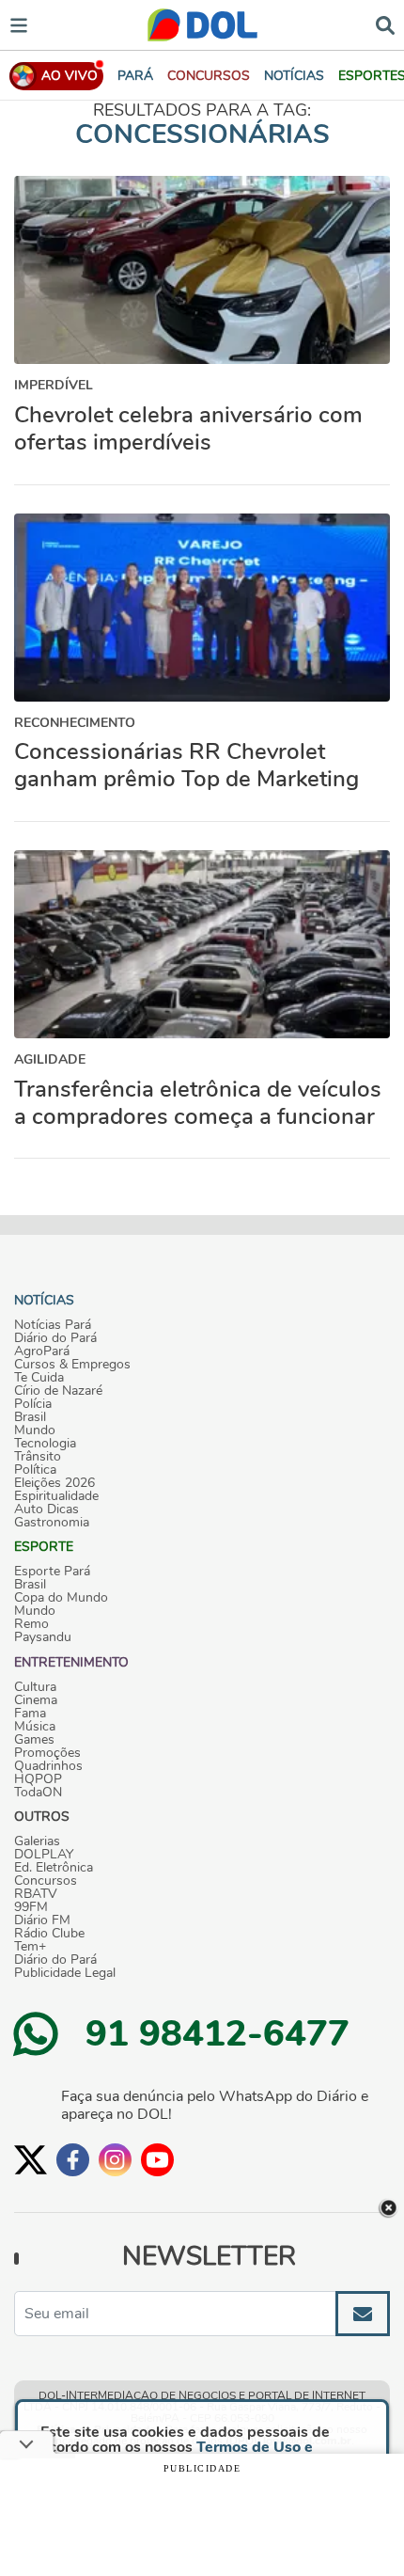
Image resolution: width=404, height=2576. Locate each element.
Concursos (46, 1881)
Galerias (37, 1841)
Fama (30, 1714)
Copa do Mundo (61, 1598)
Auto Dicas (47, 1509)
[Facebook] (73, 2160)
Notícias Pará (53, 1325)
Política (35, 1470)
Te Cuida (39, 1378)
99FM (31, 1907)
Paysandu (43, 1637)
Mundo (35, 1430)
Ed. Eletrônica (54, 1868)
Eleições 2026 (54, 1483)
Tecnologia (45, 1444)
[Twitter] (31, 2160)
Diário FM (42, 1920)
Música (35, 1727)
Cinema (36, 1700)
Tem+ (30, 1947)
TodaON (38, 1793)
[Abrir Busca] (385, 24)
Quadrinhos (48, 1766)
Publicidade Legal (65, 1973)
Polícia (33, 1404)
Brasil (30, 1417)
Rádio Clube (49, 1934)
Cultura (35, 1687)
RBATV (36, 1894)
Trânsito (38, 1457)
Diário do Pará (55, 1338)
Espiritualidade (56, 1496)
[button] (209, 76)
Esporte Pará (52, 1572)
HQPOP (38, 1779)
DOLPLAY (44, 1855)
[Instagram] (115, 2160)
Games (34, 1740)
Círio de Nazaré (58, 1391)
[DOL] (202, 25)
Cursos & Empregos (72, 1365)
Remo (31, 1624)
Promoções (47, 1753)
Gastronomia (52, 1523)
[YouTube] (157, 2160)
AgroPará (42, 1351)
